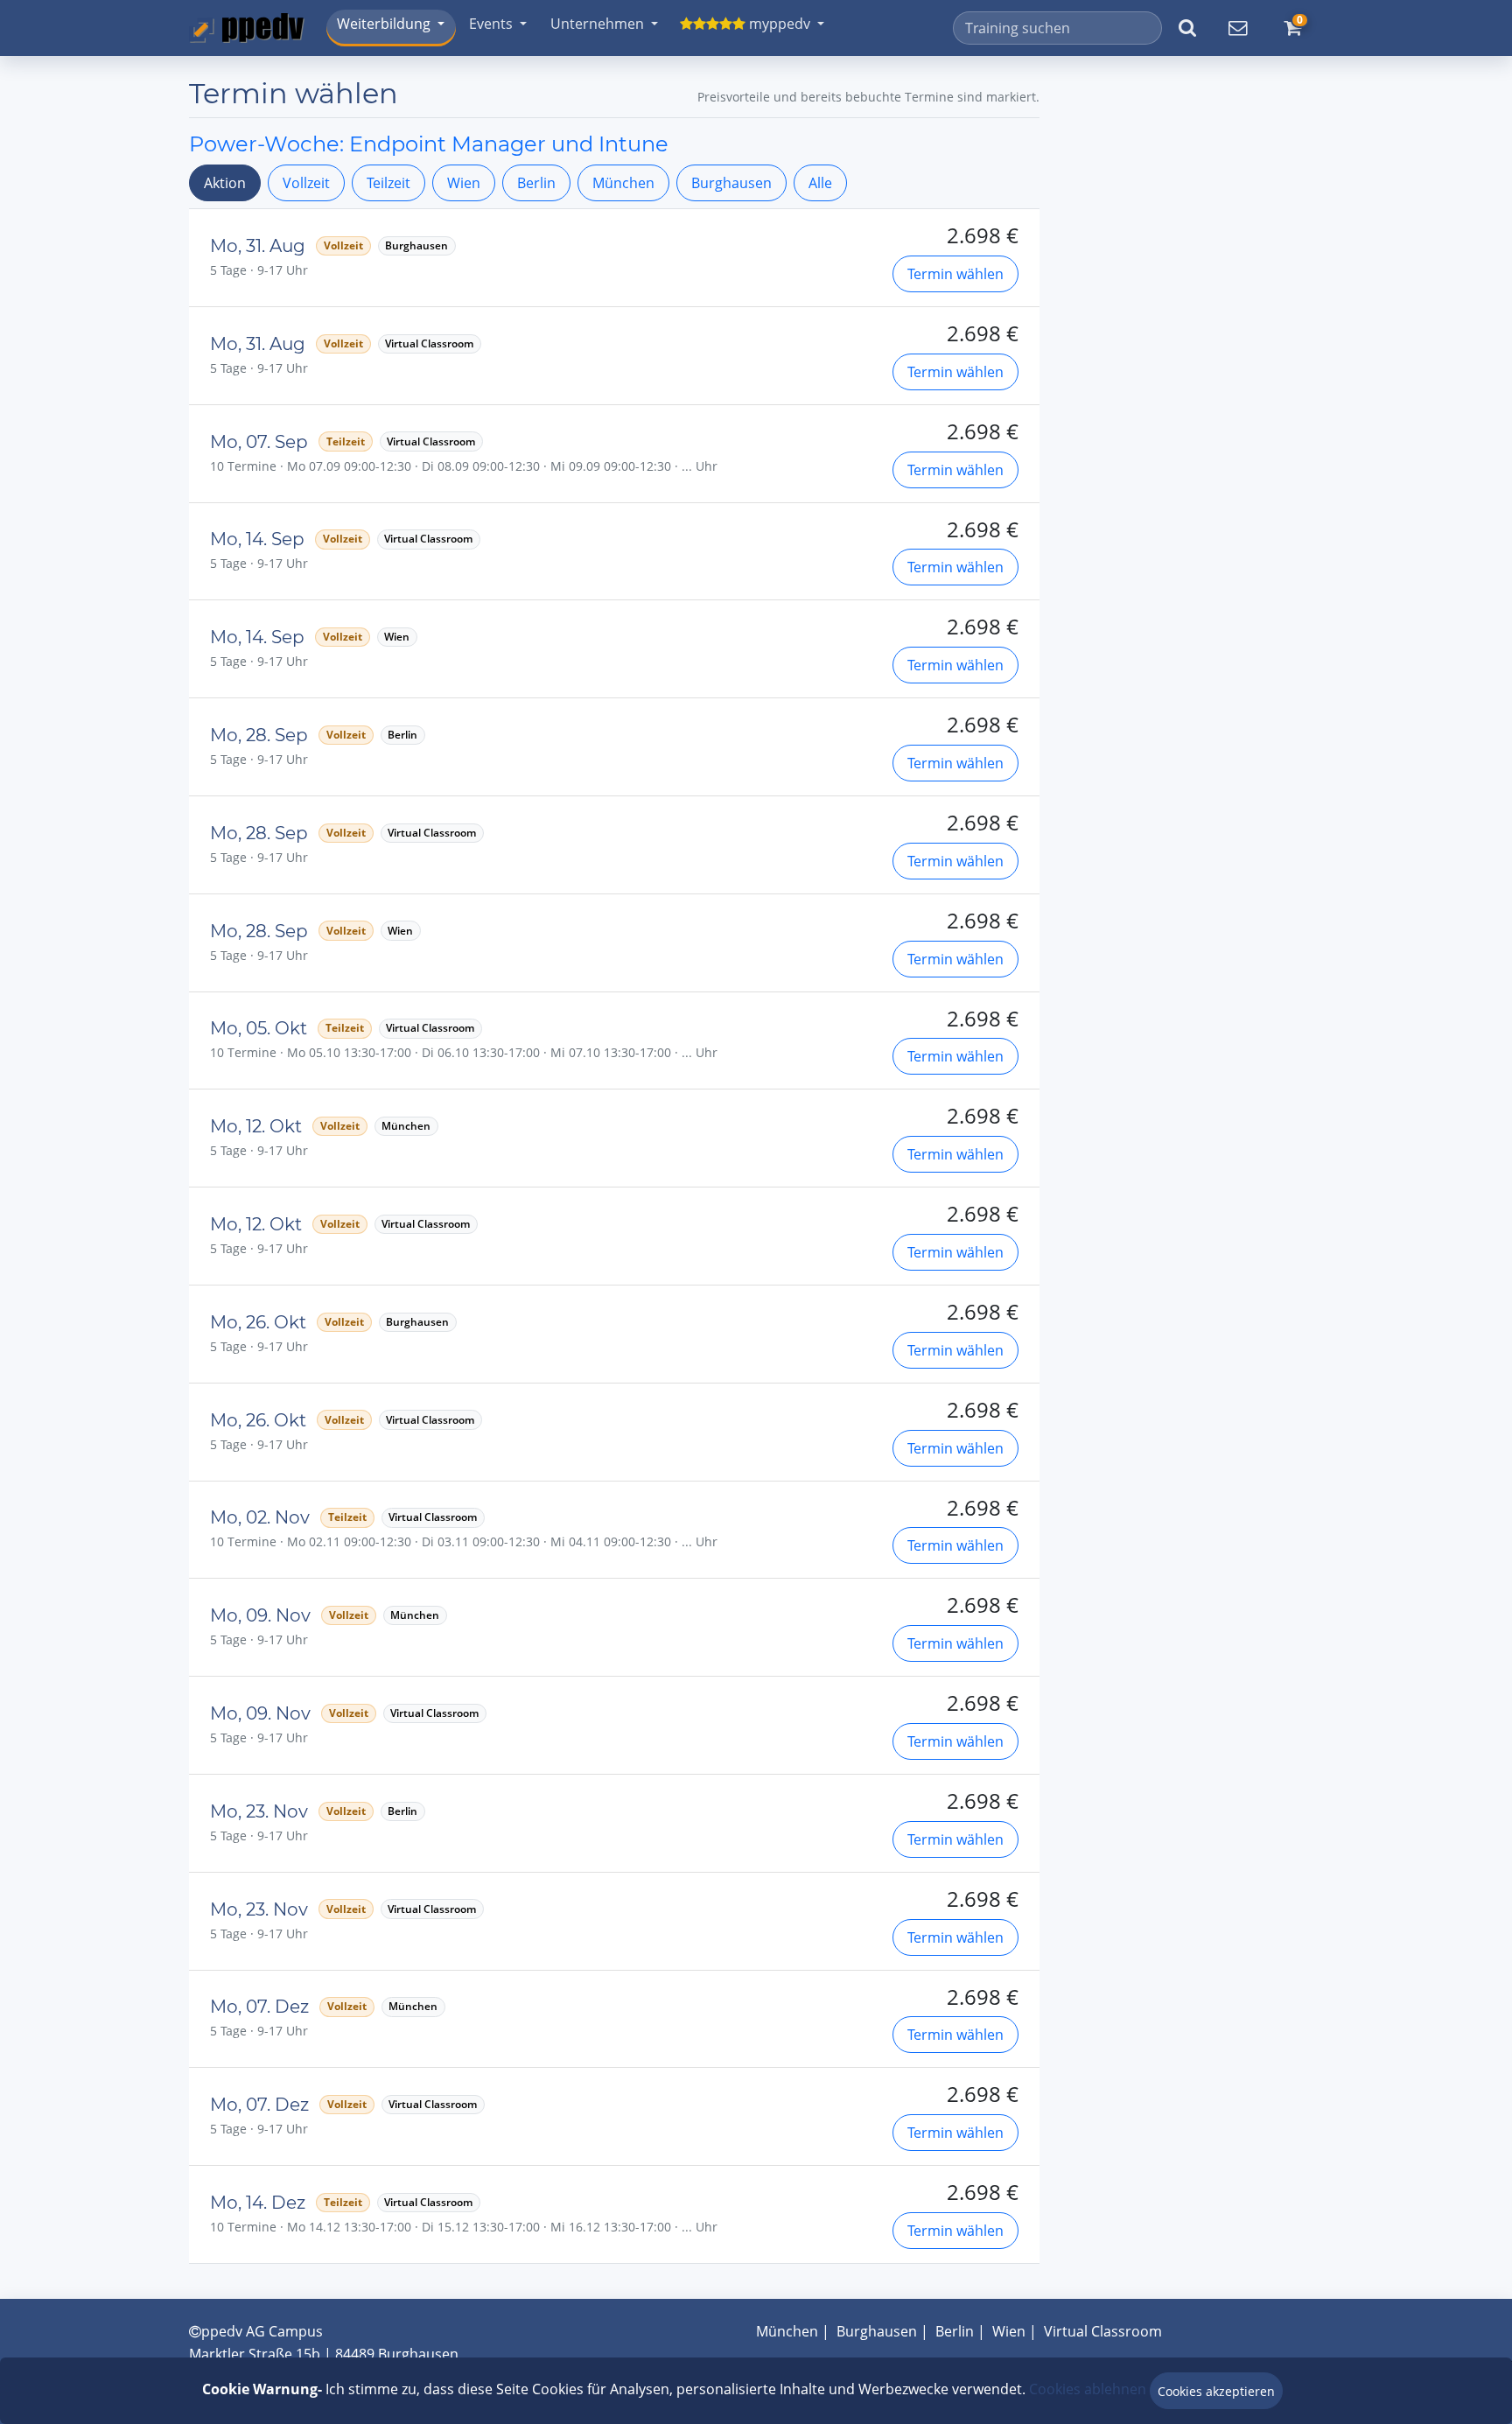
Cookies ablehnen (1088, 2389)
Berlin (536, 183)
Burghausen (731, 183)
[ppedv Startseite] (247, 28)
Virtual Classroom (1103, 2331)
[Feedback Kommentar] (1237, 28)
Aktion (225, 183)
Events (491, 24)
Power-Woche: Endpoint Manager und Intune (429, 144)
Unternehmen (597, 24)
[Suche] (1187, 28)
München (623, 183)
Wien (464, 183)
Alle (820, 183)
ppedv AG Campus (262, 2331)
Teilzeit (388, 183)
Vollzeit (306, 183)
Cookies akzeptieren (1216, 2391)
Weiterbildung (384, 24)
